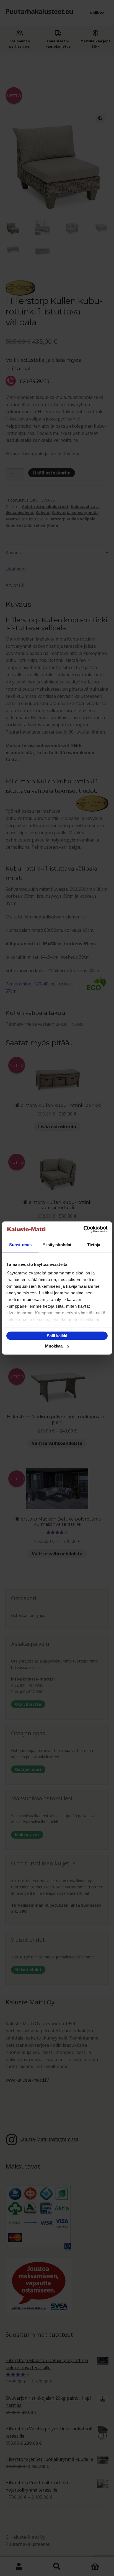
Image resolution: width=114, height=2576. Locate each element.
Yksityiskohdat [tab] (57, 1244)
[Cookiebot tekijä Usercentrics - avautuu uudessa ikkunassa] (83, 1229)
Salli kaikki (57, 1335)
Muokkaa (54, 1346)
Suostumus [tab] (20, 1244)
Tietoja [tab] (94, 1244)
